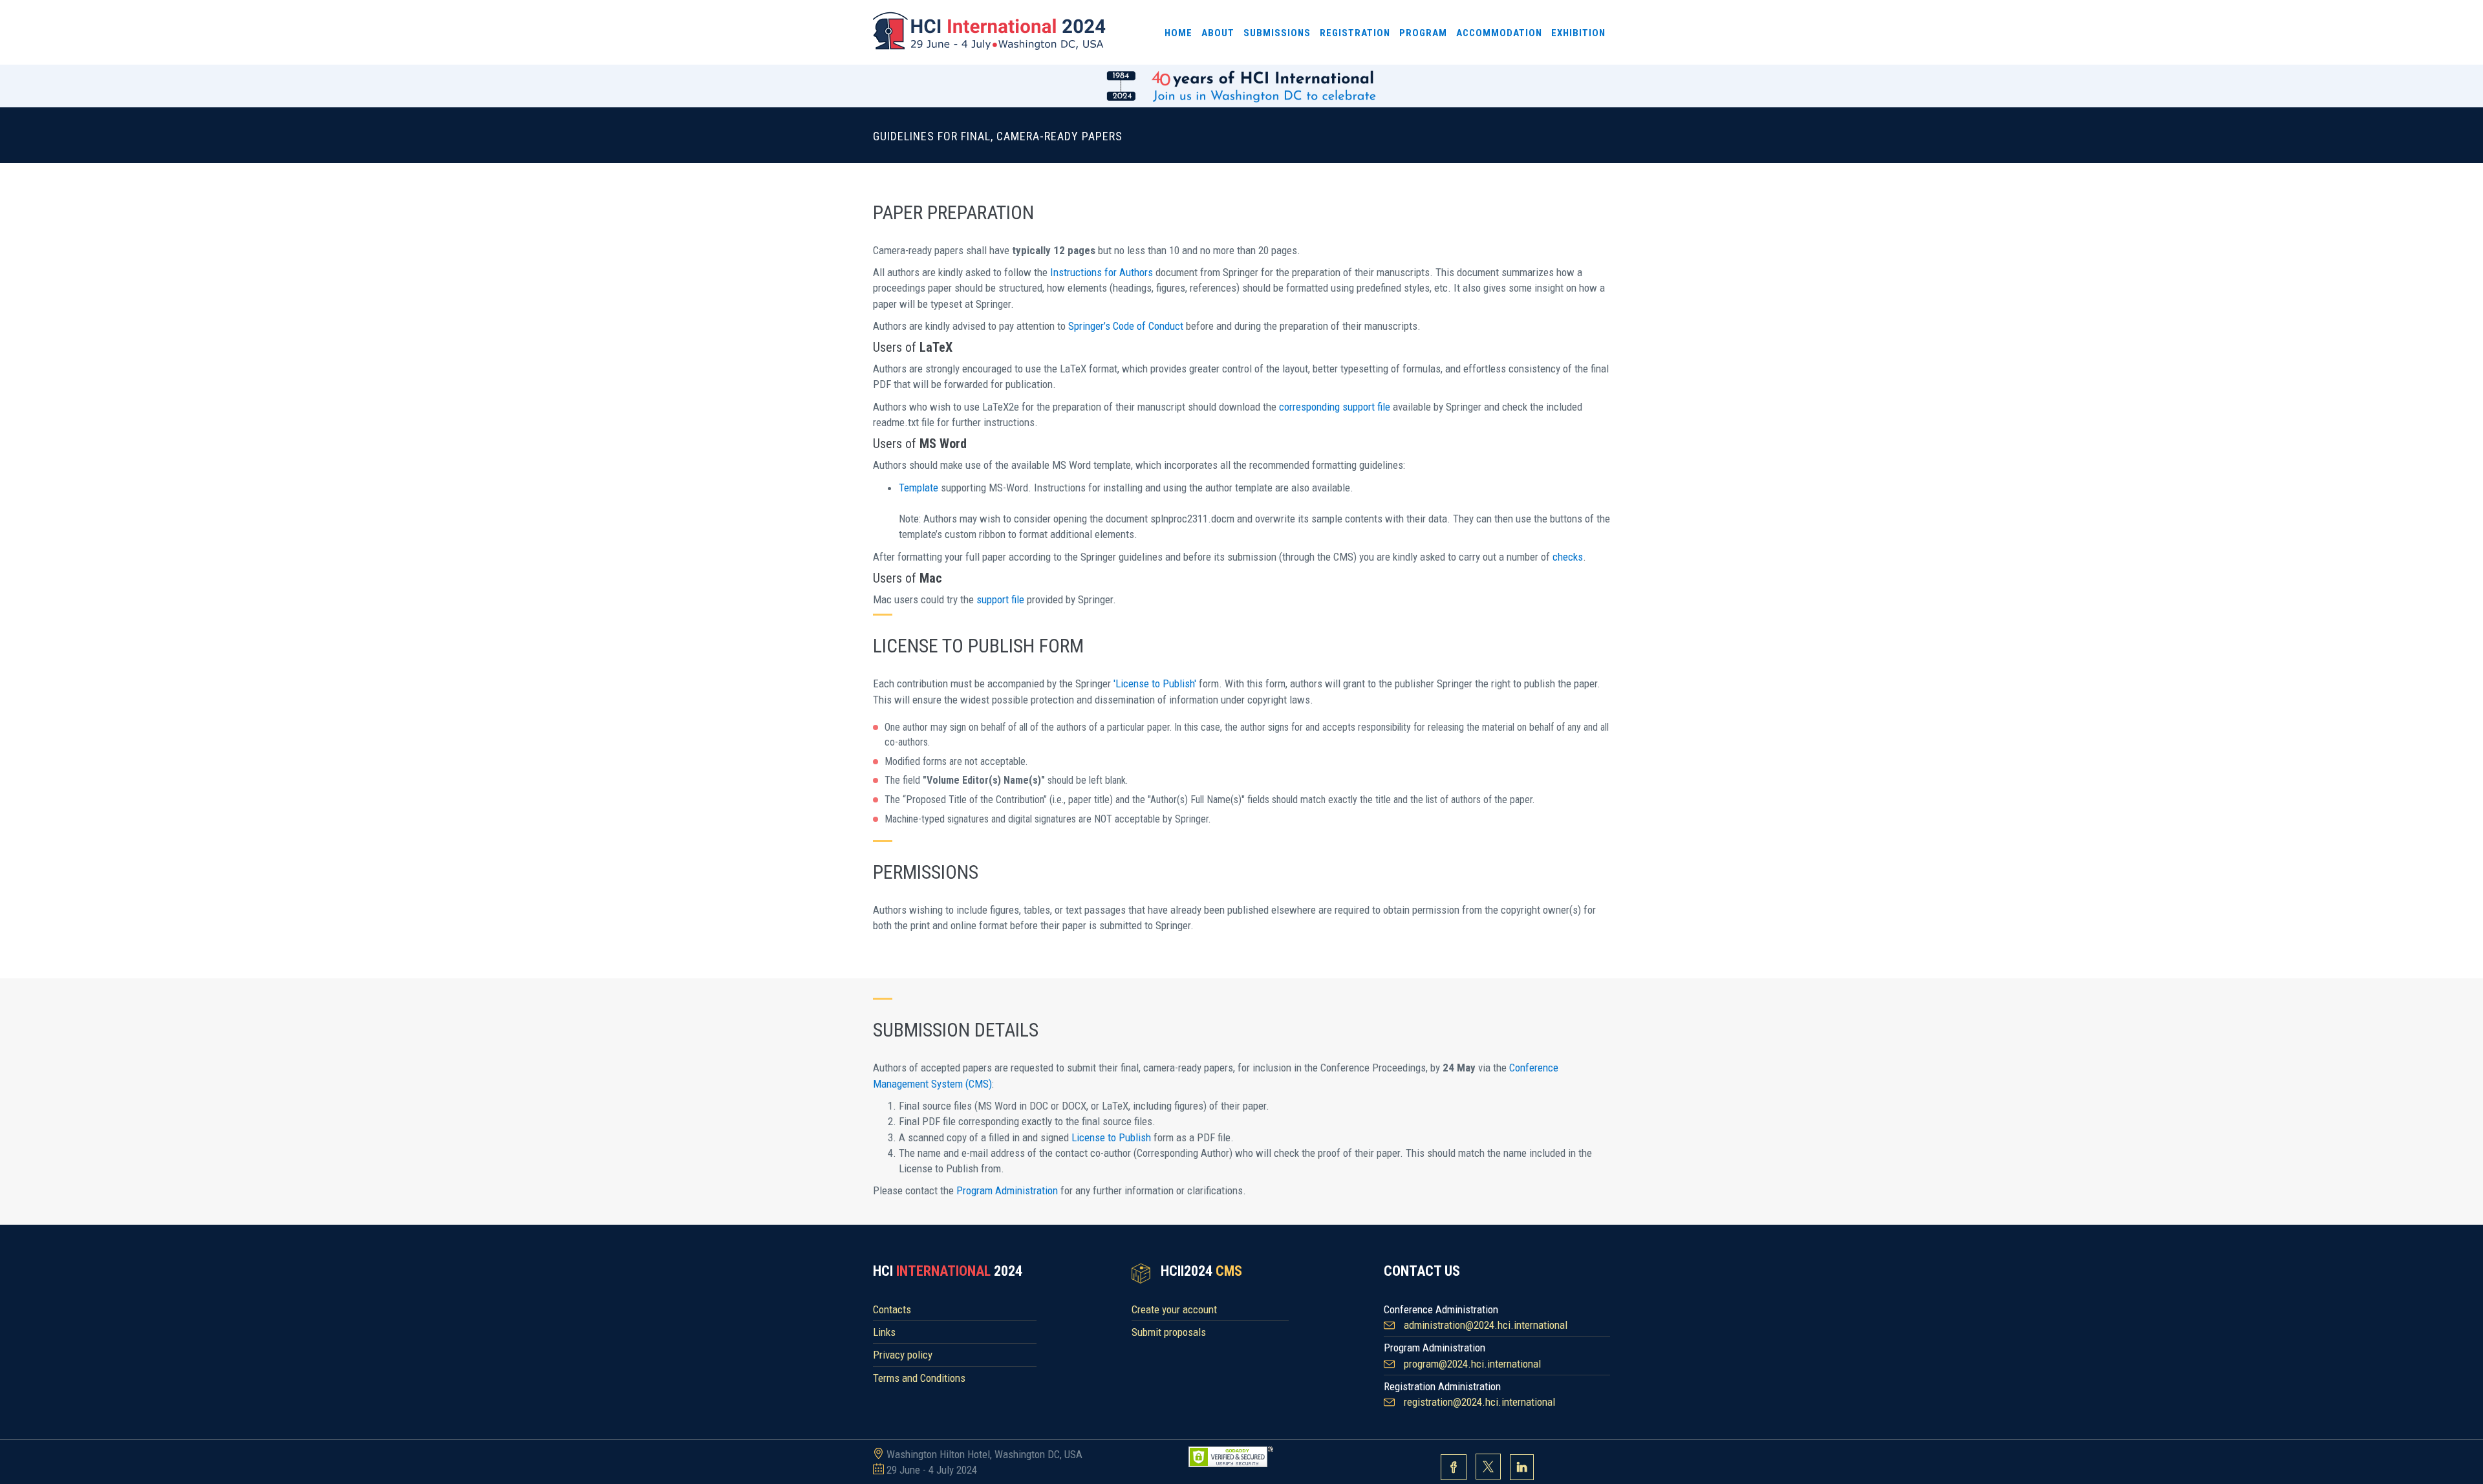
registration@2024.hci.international (1479, 1402)
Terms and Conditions (919, 1378)
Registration (1355, 33)
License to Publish (1111, 1137)
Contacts (892, 1309)
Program (1423, 33)
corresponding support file (1335, 407)
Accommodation (1499, 33)
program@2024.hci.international (1472, 1364)
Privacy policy (903, 1355)
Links (884, 1332)
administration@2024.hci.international (1486, 1325)
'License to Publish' (1155, 683)
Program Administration (1007, 1190)
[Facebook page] (1454, 1468)
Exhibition (1578, 33)
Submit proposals (1169, 1332)
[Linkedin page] (1522, 1468)
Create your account (1174, 1309)
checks (1568, 557)
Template (919, 488)
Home (1178, 33)
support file (1000, 599)
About (1218, 33)
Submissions (1277, 33)
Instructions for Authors (1102, 272)
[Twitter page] (1488, 1468)
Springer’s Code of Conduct (1126, 326)
